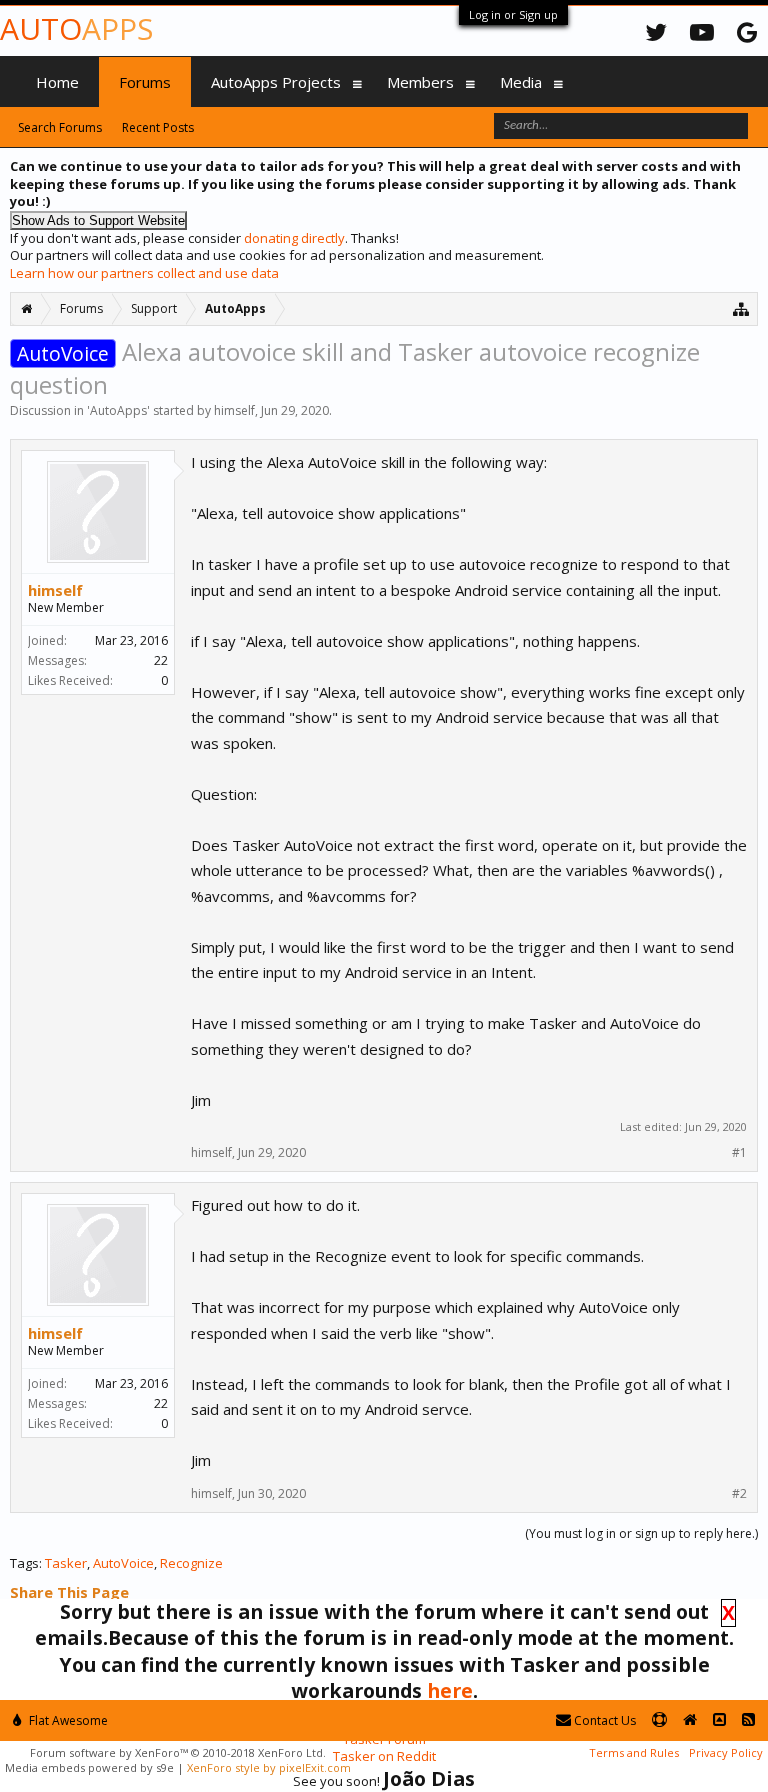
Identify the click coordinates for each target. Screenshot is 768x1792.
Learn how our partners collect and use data (144, 273)
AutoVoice (123, 1563)
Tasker (66, 1563)
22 (161, 660)
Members (420, 82)
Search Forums (60, 127)
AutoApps (118, 410)
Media (521, 82)
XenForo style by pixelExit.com (269, 1767)
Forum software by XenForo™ (178, 1752)
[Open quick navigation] (741, 308)
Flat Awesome (67, 1720)
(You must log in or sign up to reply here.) (641, 1533)
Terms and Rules (634, 1752)
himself (234, 410)
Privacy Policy (726, 1752)
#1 (739, 1153)
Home (57, 82)
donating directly (294, 238)
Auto (76, 28)
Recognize (191, 1563)
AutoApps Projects (276, 82)
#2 (739, 1494)
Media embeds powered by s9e (89, 1767)
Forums (145, 82)
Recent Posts (158, 127)
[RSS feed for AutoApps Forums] (748, 1720)
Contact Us (603, 1720)
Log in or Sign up (513, 14)
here (450, 1690)
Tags (24, 1563)
